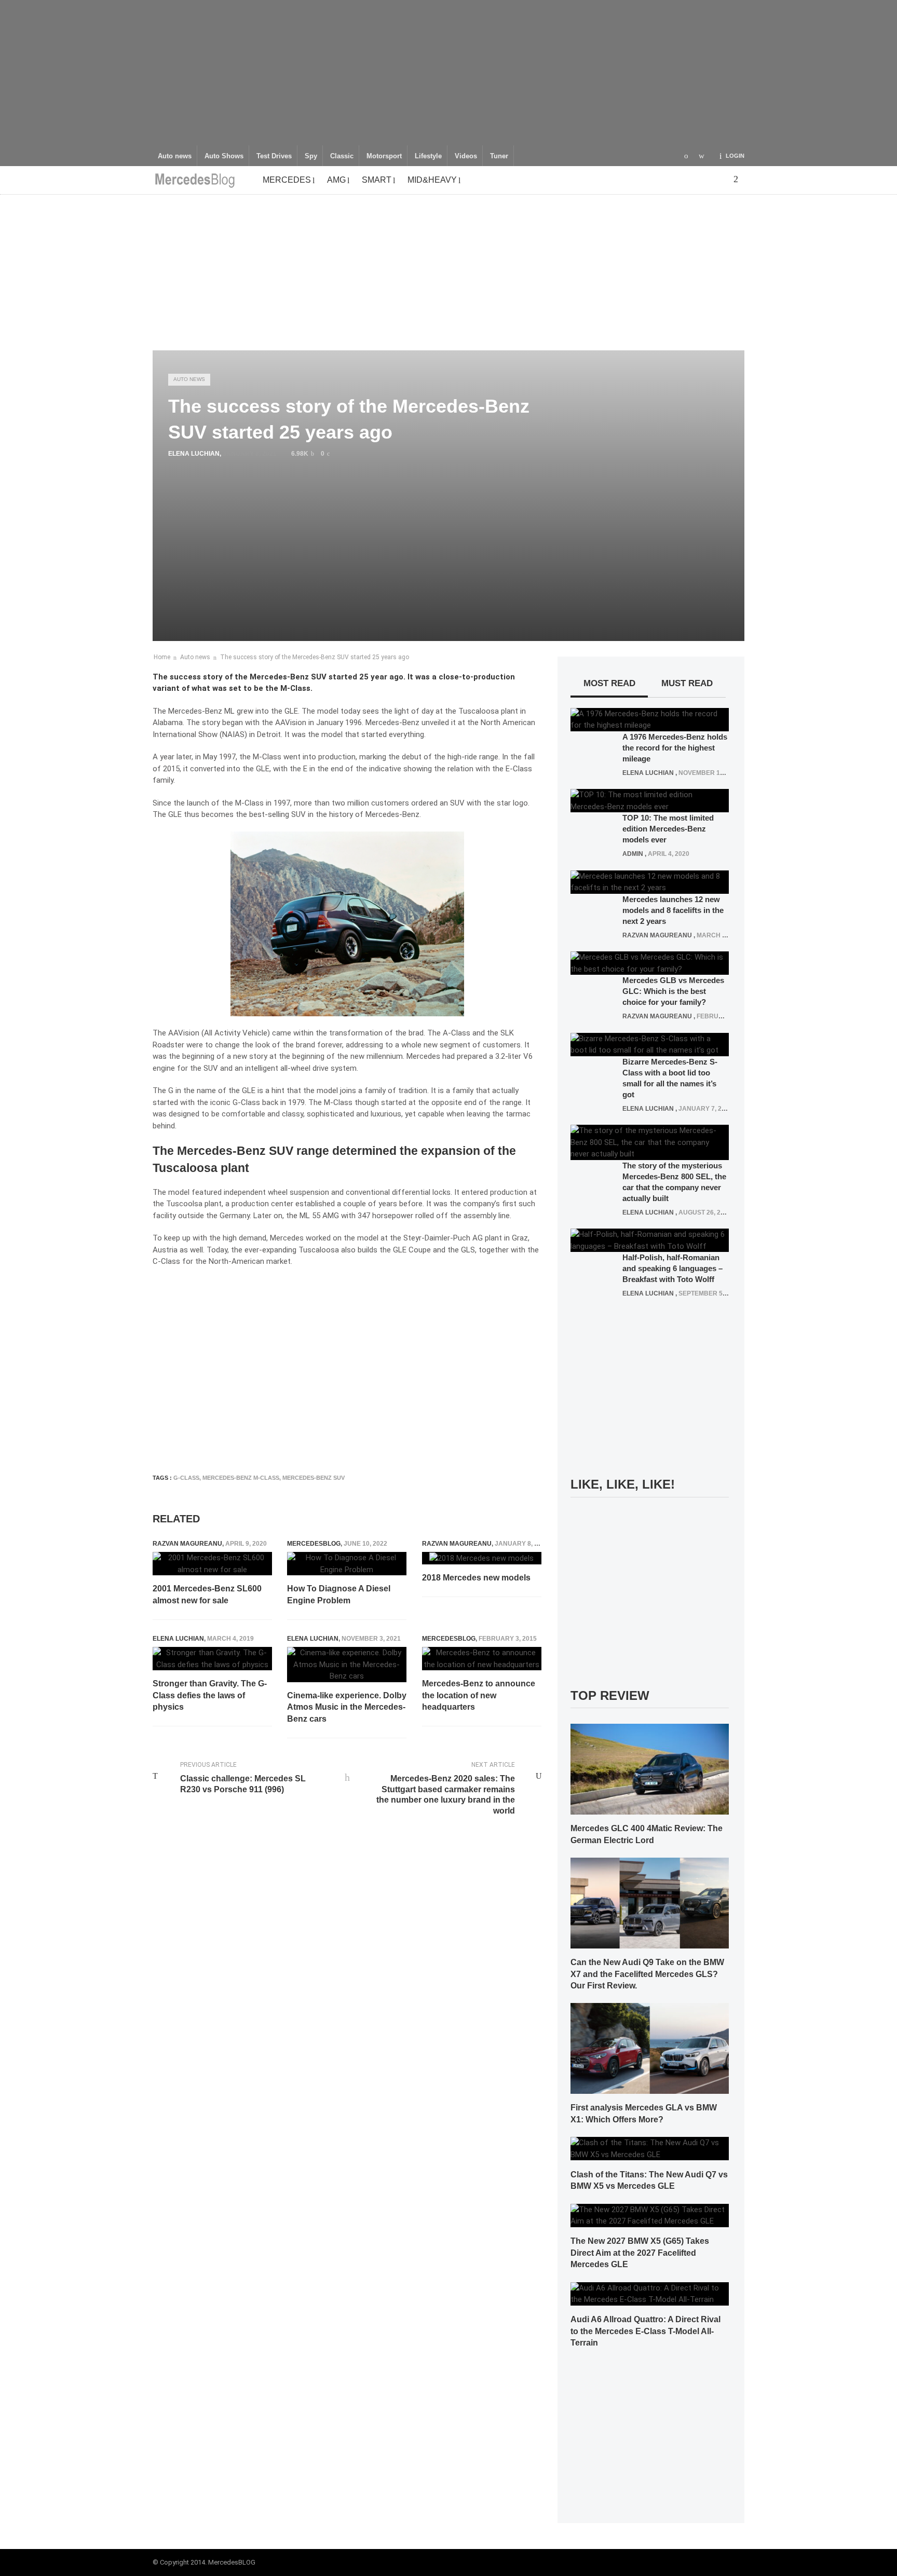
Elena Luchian (194, 454)
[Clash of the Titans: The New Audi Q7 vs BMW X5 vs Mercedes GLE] (650, 2148)
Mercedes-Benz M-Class (241, 1478)
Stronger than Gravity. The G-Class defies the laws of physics (210, 1695)
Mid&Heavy (432, 180)
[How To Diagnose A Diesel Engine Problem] (347, 1564)
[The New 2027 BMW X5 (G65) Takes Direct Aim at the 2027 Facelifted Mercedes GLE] (650, 2215)
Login (735, 156)
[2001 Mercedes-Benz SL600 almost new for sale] (212, 1564)
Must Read (687, 683)
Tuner (499, 156)
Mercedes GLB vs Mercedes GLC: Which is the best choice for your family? (673, 991)
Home (162, 657)
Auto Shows (224, 156)
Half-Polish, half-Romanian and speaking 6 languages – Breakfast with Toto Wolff (672, 1268)
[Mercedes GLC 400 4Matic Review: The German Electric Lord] (650, 1768)
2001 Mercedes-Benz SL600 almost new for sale (207, 1594)
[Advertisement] (448, 73)
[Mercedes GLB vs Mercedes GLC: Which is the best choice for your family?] (650, 963)
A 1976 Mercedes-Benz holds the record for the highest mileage (675, 748)
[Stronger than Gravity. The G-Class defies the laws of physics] (212, 1659)
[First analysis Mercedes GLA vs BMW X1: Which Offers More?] (650, 2048)
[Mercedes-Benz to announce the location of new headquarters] (482, 1659)
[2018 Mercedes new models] (481, 1558)
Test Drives (274, 156)
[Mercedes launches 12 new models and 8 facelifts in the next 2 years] (650, 881)
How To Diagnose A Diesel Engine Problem (339, 1594)
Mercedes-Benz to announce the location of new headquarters (479, 1695)
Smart (377, 180)
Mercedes (287, 180)
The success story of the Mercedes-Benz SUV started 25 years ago (315, 657)
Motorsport (384, 156)
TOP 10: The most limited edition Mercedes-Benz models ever (668, 829)
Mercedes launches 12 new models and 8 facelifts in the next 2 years (673, 910)
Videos (466, 156)
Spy (311, 156)
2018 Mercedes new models (476, 1578)
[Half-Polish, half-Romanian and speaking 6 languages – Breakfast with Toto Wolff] (650, 1240)
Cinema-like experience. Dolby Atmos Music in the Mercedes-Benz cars (347, 1707)
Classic (342, 156)
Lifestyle (428, 156)
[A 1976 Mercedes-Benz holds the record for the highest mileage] (650, 719)
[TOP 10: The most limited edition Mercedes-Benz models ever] (650, 800)
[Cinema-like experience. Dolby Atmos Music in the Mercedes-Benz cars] (347, 1665)
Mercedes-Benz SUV (314, 1478)
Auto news (175, 156)
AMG (336, 180)
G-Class (186, 1478)
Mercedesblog (314, 1544)
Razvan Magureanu (187, 1544)
